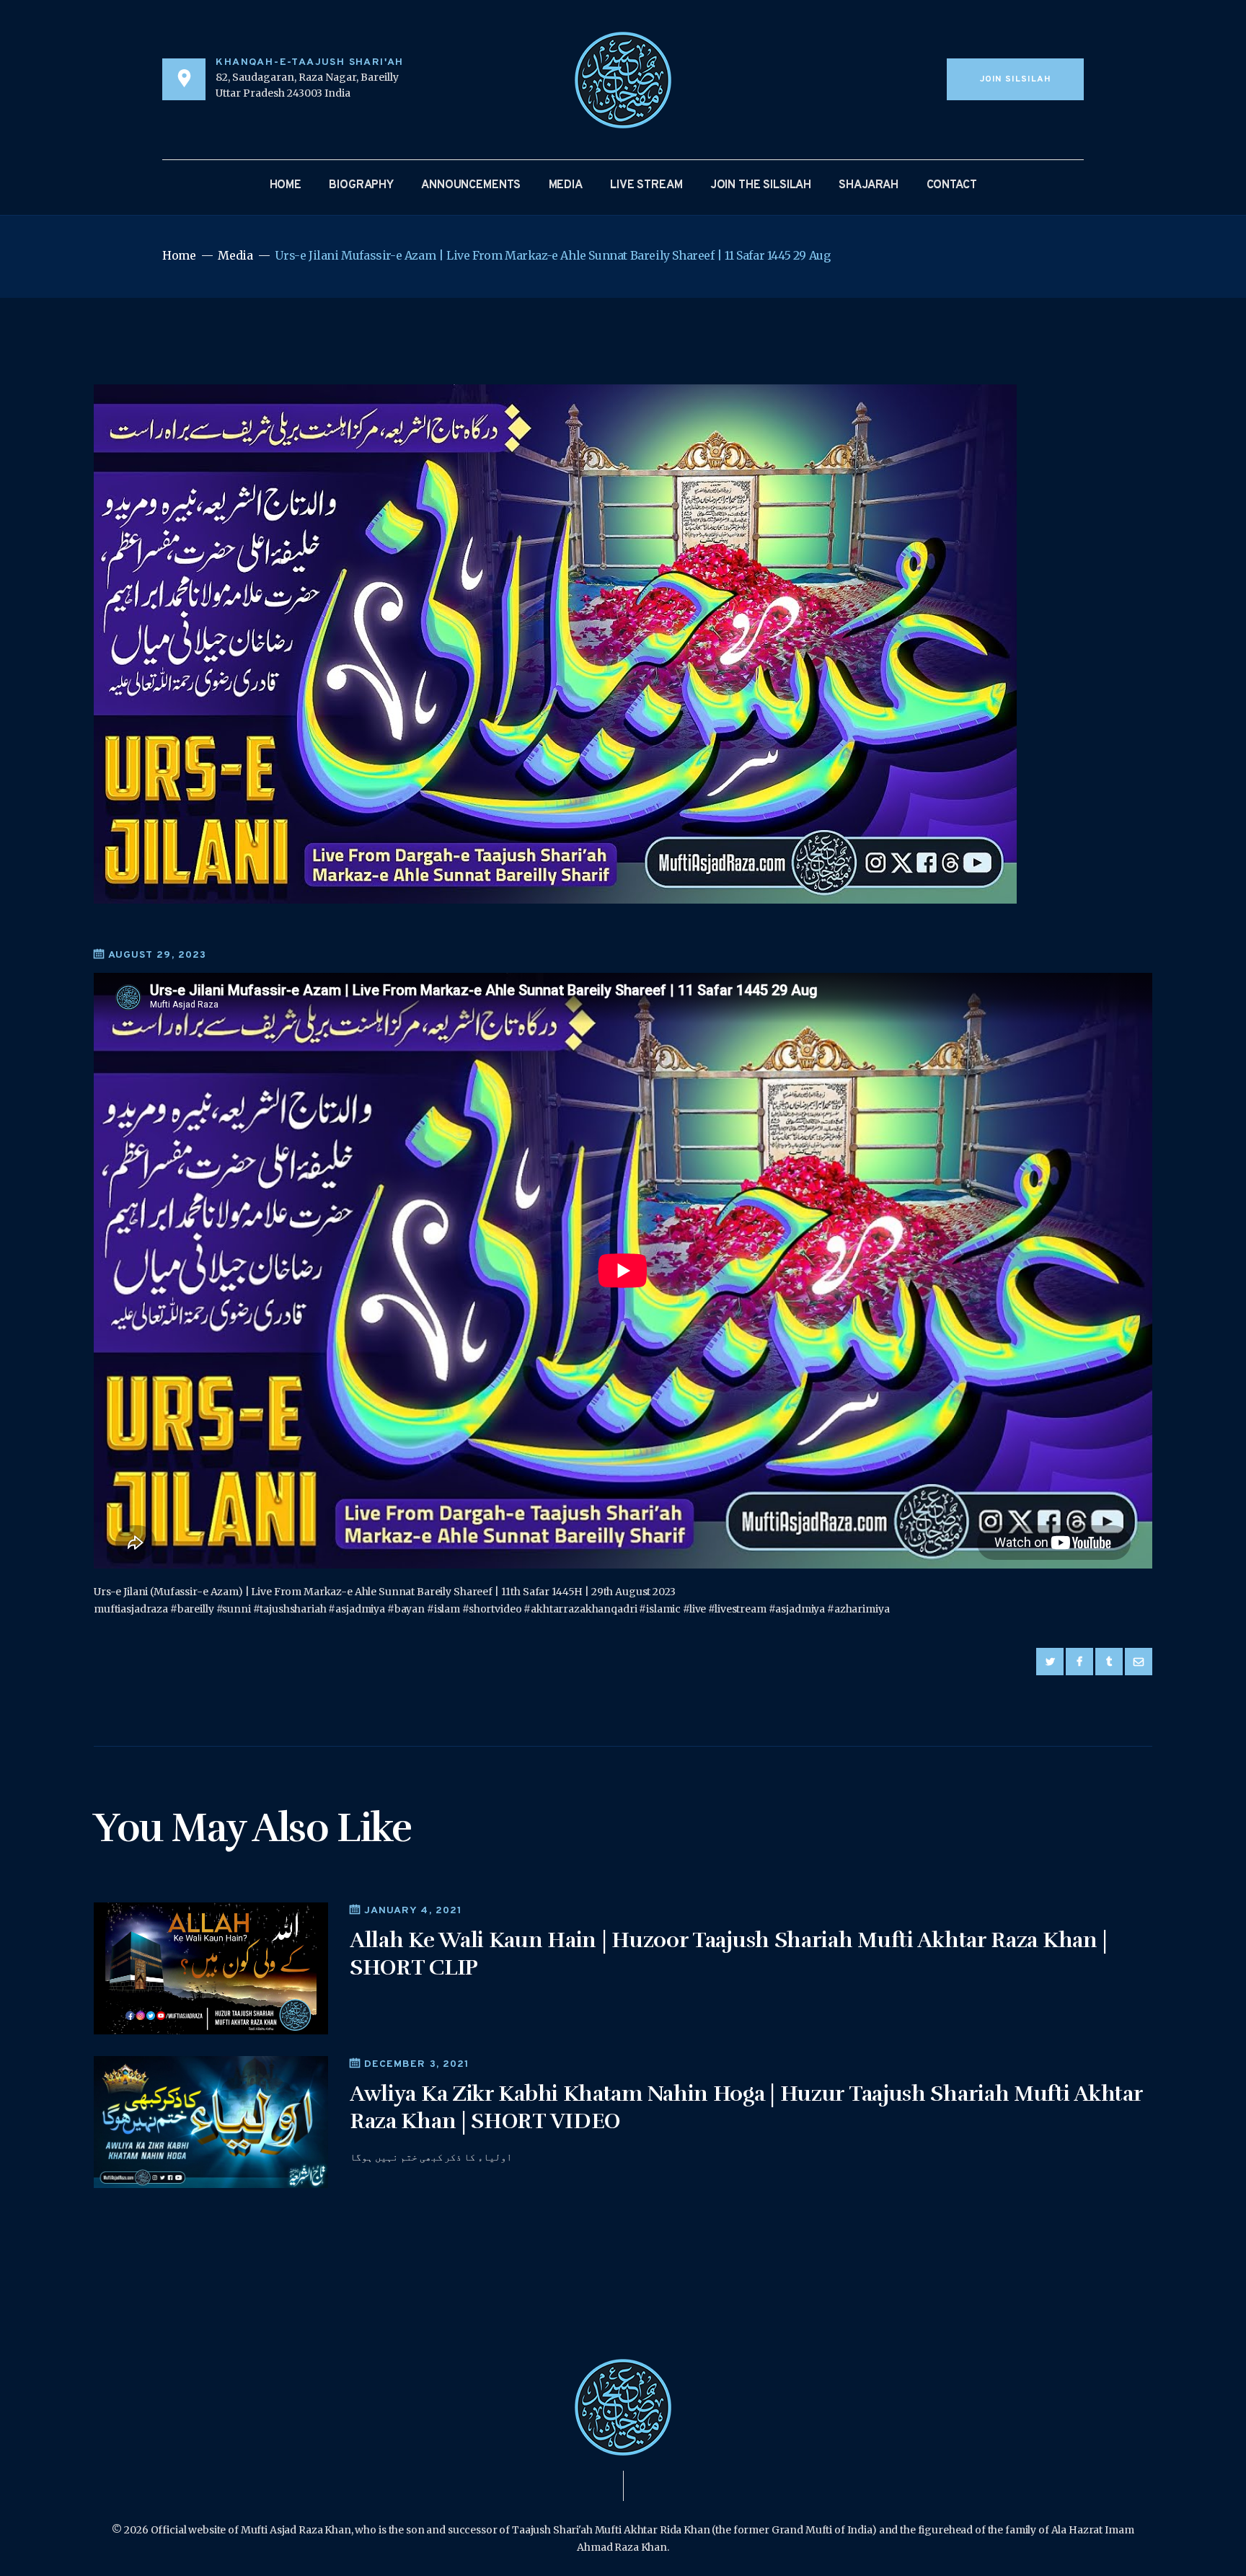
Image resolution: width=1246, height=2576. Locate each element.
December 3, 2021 (417, 2064)
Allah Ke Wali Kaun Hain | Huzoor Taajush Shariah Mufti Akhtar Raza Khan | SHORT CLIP (729, 1954)
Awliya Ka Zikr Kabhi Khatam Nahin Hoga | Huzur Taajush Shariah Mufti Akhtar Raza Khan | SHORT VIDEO (746, 2108)
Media (235, 256)
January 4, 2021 (413, 1911)
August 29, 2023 (157, 955)
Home (179, 256)
